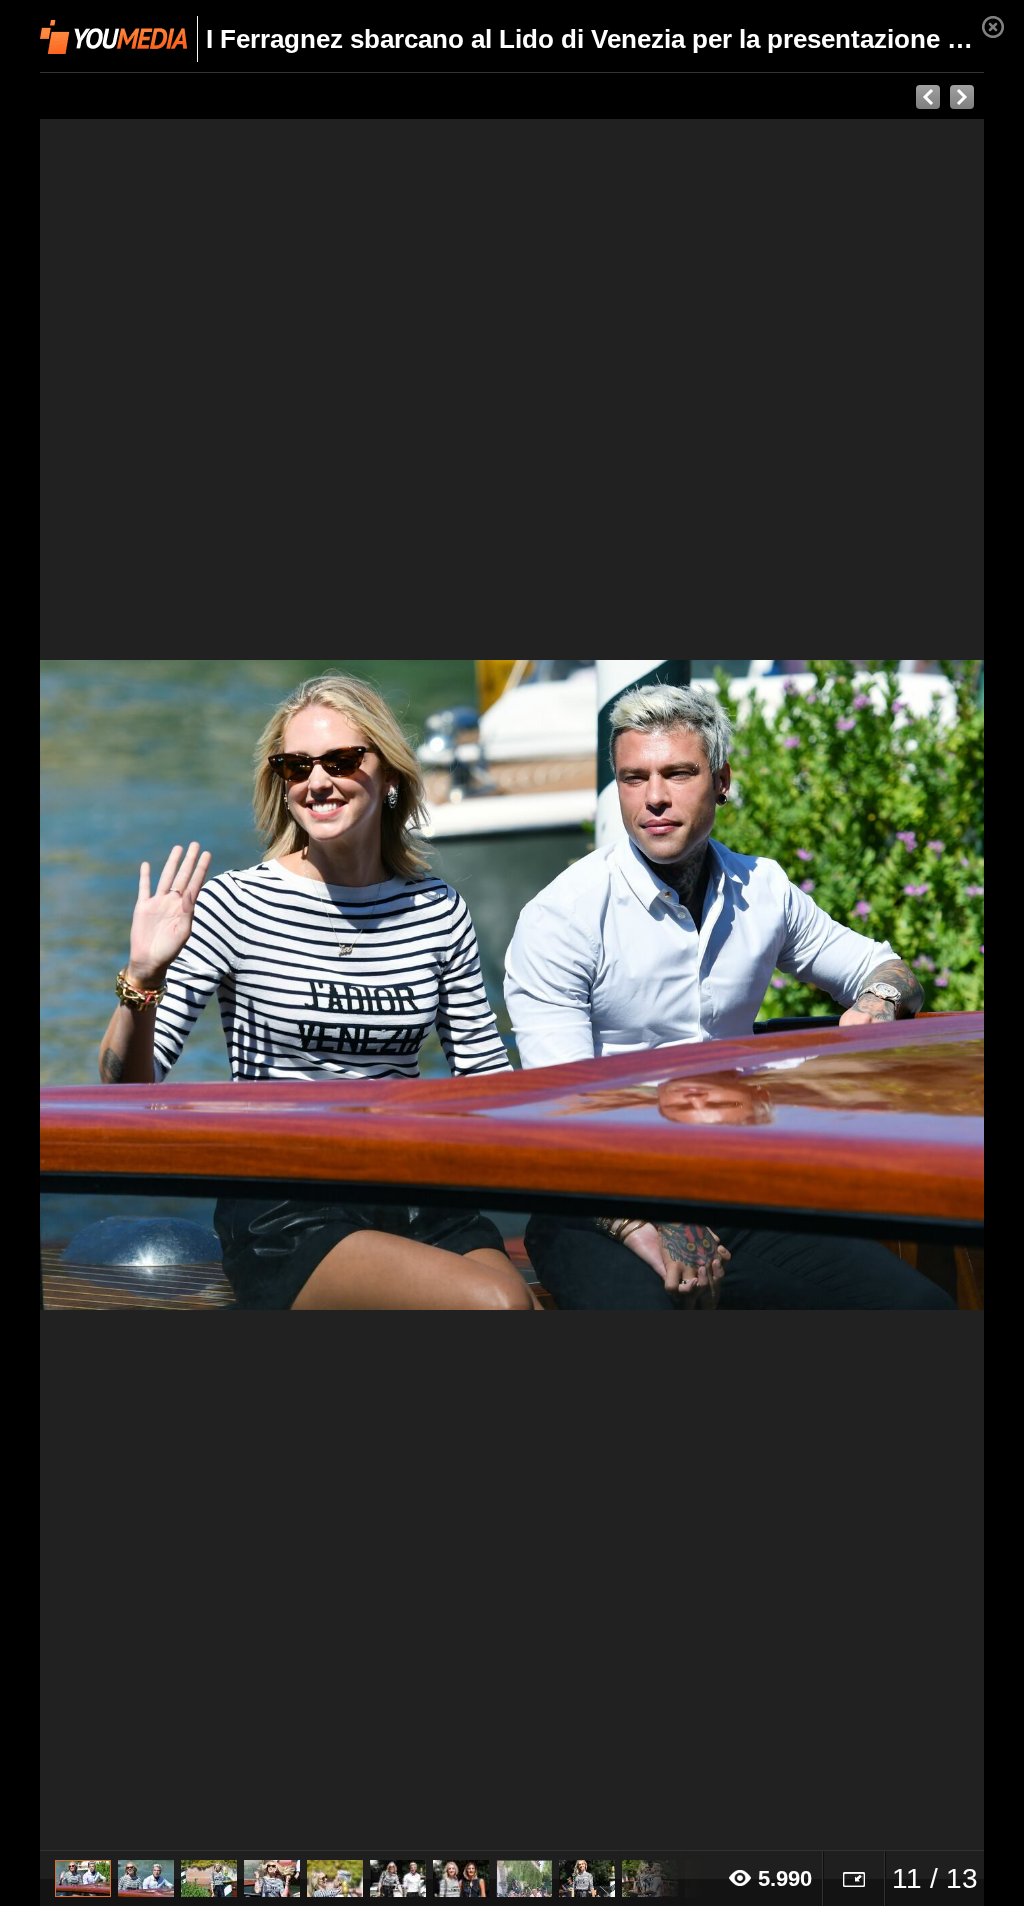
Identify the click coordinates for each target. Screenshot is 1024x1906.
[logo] (113, 37)
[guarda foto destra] (606, 985)
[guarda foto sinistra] (134, 985)
